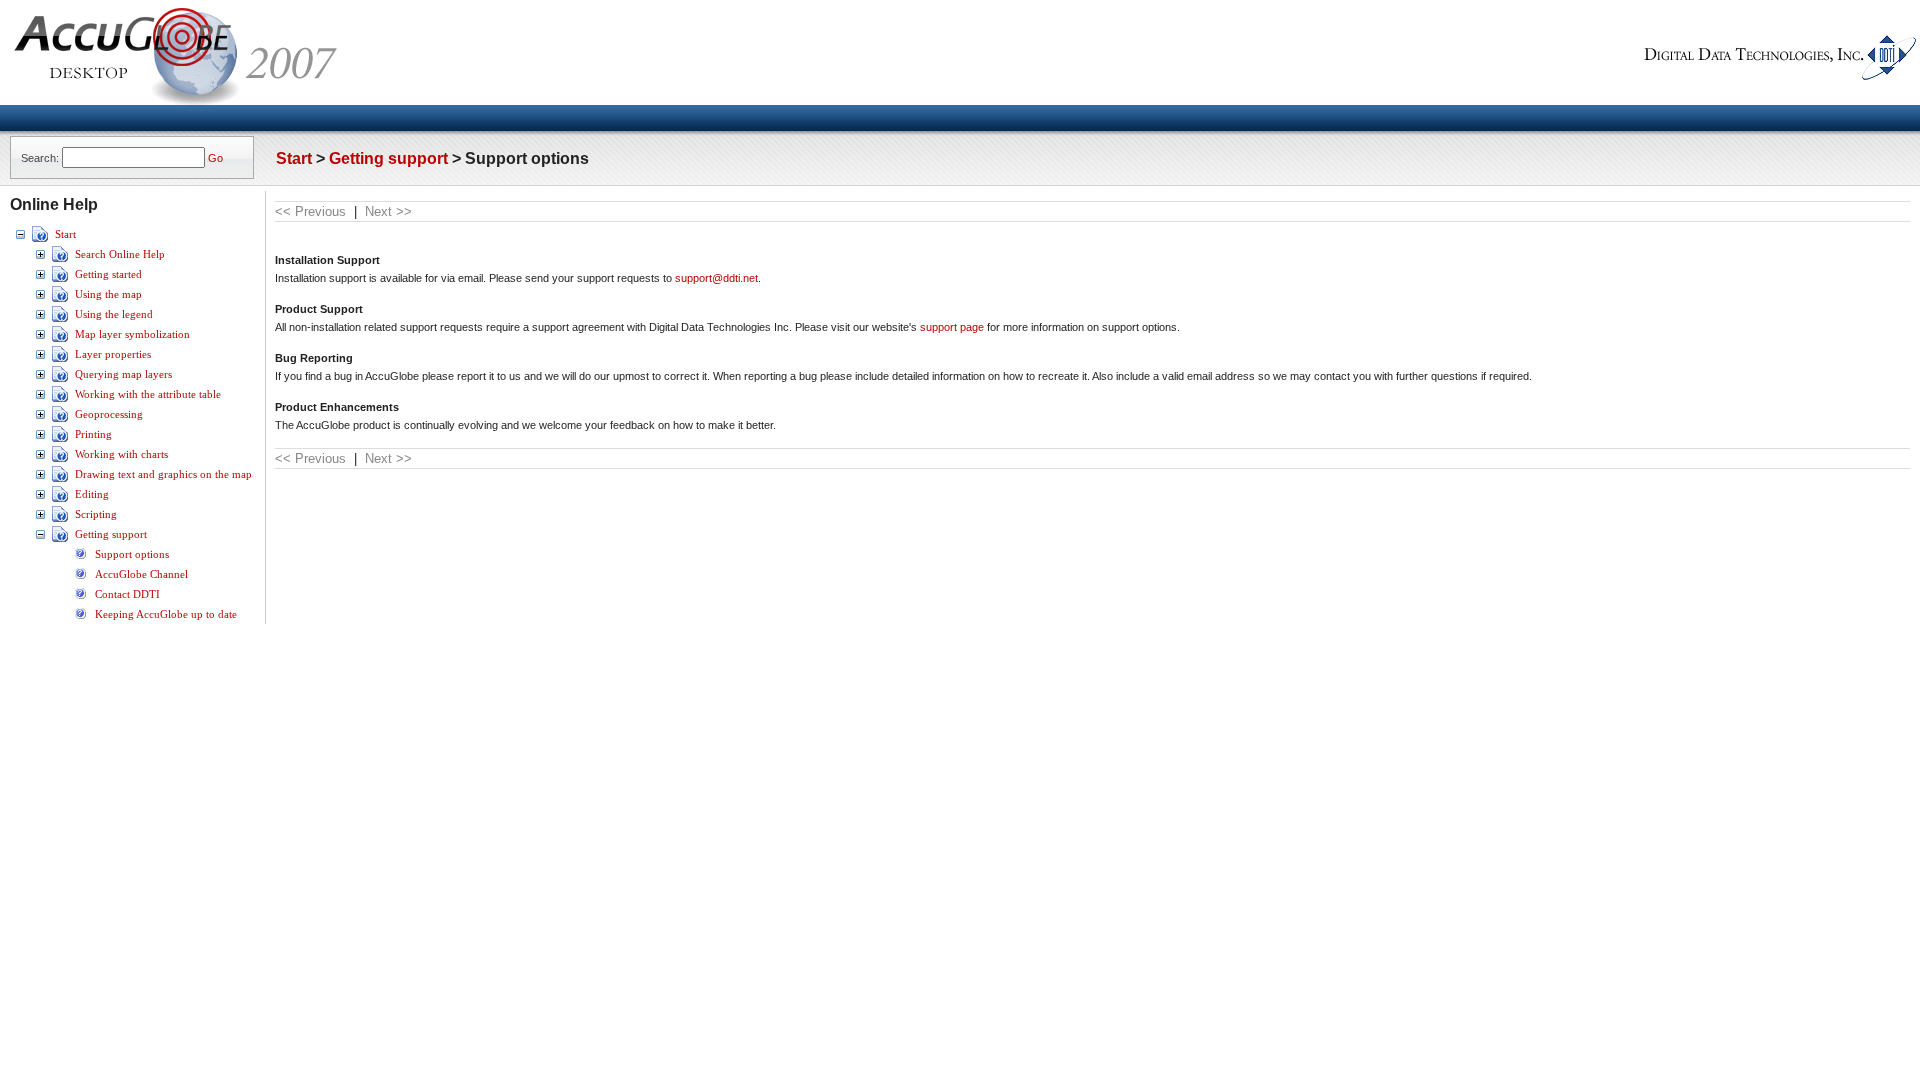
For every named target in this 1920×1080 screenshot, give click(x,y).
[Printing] (60, 440)
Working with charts (121, 454)
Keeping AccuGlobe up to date (166, 614)
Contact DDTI (127, 594)
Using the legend (114, 314)
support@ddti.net (716, 278)
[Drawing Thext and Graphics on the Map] (60, 480)
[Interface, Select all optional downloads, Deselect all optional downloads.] (80, 620)
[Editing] (60, 500)
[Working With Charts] (60, 460)
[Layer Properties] (60, 360)
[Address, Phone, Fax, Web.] (80, 600)
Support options (132, 554)
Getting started (108, 274)
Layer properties (113, 354)
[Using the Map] (60, 300)
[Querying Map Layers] (60, 380)
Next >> (388, 211)
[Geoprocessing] (60, 420)
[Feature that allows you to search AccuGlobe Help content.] (60, 260)
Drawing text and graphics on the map (163, 474)
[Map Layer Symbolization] (60, 340)
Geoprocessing (109, 414)
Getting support (388, 158)
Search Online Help (120, 254)
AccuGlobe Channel (141, 574)
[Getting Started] (60, 280)
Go (215, 158)
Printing (93, 434)
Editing (92, 494)
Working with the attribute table (148, 394)
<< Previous (310, 211)
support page (952, 327)
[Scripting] (60, 520)
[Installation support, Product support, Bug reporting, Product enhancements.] (80, 560)
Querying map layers (123, 374)
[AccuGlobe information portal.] (80, 580)
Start (294, 158)
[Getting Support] (60, 540)
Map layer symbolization (132, 334)
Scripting (96, 514)
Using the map (108, 294)
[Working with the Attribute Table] (60, 400)
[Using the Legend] (60, 320)
